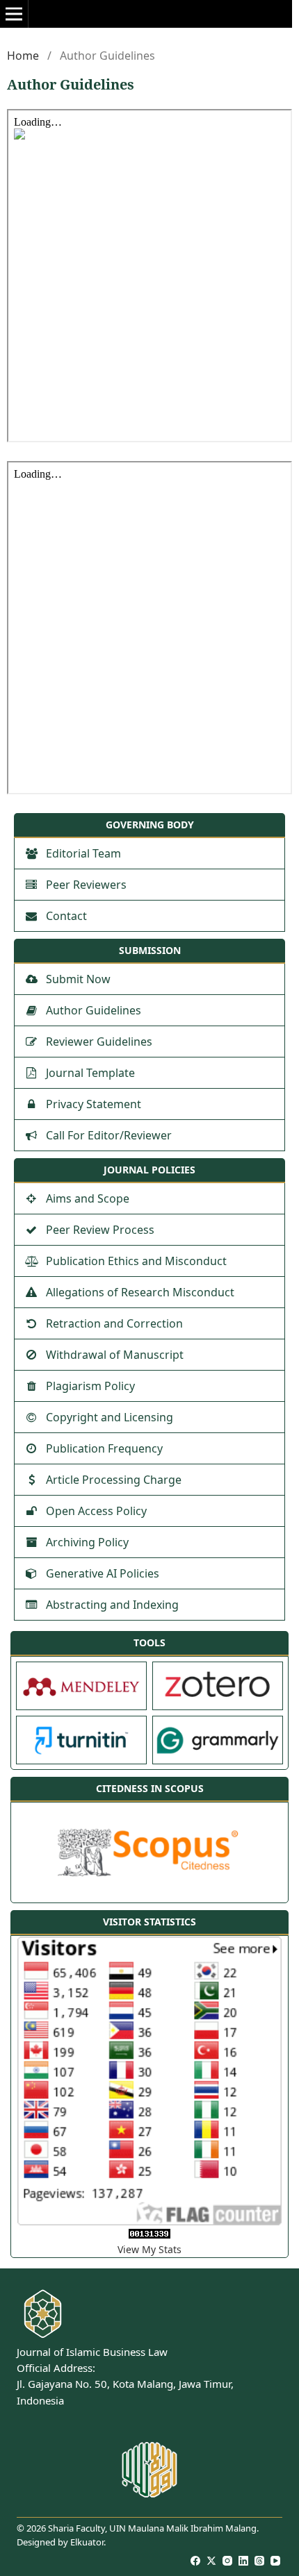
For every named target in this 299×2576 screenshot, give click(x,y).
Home (23, 56)
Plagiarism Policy (90, 1386)
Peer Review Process (100, 1230)
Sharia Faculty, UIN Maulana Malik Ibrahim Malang (152, 2528)
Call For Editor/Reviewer (109, 1135)
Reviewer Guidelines (99, 1042)
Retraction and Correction (114, 1323)
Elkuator (87, 2542)
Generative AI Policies (103, 1573)
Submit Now (78, 979)
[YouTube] (276, 2561)
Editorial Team (83, 853)
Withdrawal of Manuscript (115, 1355)
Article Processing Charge (114, 1480)
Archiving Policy (87, 1542)
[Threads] (260, 2561)
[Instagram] (228, 2561)
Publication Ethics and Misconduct (136, 1261)
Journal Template (90, 1073)
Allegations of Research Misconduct (140, 1292)
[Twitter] (212, 2561)
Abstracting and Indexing (112, 1605)
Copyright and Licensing (110, 1417)
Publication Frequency (104, 1448)
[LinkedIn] (244, 2561)
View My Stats (149, 2249)
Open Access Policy (96, 1511)
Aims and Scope (88, 1198)
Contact (66, 916)
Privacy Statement (94, 1104)
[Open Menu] (14, 14)
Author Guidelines (94, 1010)
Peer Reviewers (86, 885)
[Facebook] (196, 2561)
